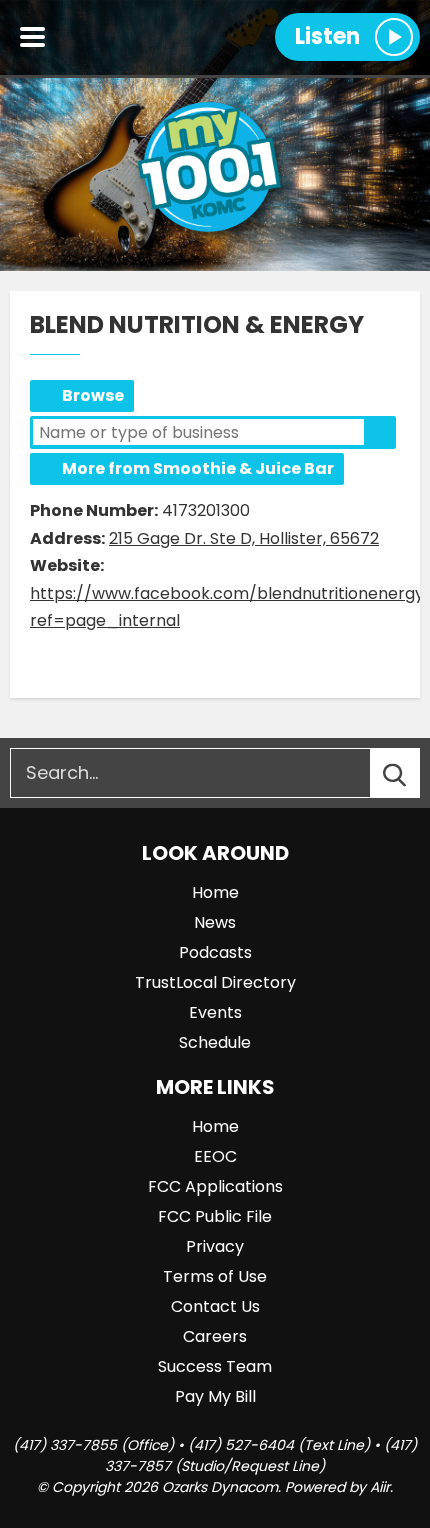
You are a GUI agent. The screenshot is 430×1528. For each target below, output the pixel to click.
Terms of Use (215, 1276)
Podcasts (215, 952)
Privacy (215, 1246)
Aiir (380, 1487)
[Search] (413, 773)
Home (215, 892)
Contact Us (215, 1306)
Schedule (215, 1042)
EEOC (215, 1156)
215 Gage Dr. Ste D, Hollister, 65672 (244, 538)
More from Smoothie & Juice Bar (198, 468)
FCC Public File (215, 1216)
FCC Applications (215, 1186)
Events (215, 1012)
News (215, 922)
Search (380, 432)
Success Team (215, 1366)
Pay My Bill (215, 1396)
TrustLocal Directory (215, 982)
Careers (215, 1336)
